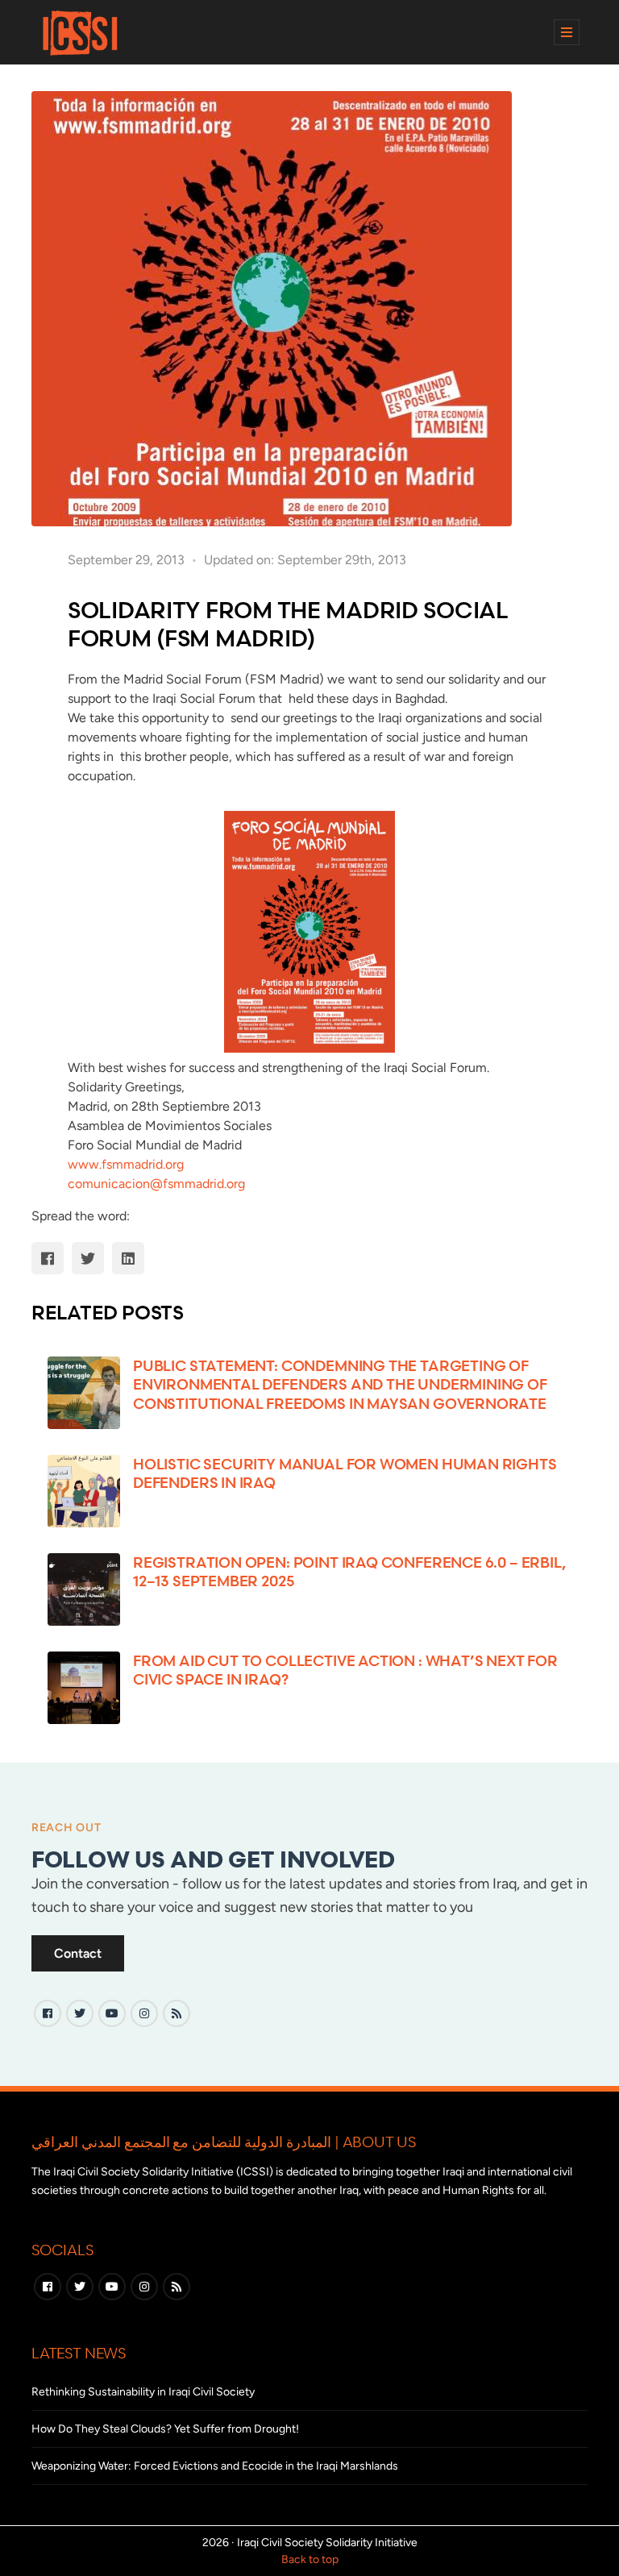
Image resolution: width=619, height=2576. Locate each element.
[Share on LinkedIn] (128, 1258)
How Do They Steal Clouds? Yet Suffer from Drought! (165, 2429)
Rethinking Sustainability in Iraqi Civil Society (143, 2392)
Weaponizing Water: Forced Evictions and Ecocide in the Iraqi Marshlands (215, 2466)
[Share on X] (88, 1258)
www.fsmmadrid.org (126, 1164)
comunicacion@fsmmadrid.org (156, 1184)
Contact (78, 1953)
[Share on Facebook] (48, 1258)
